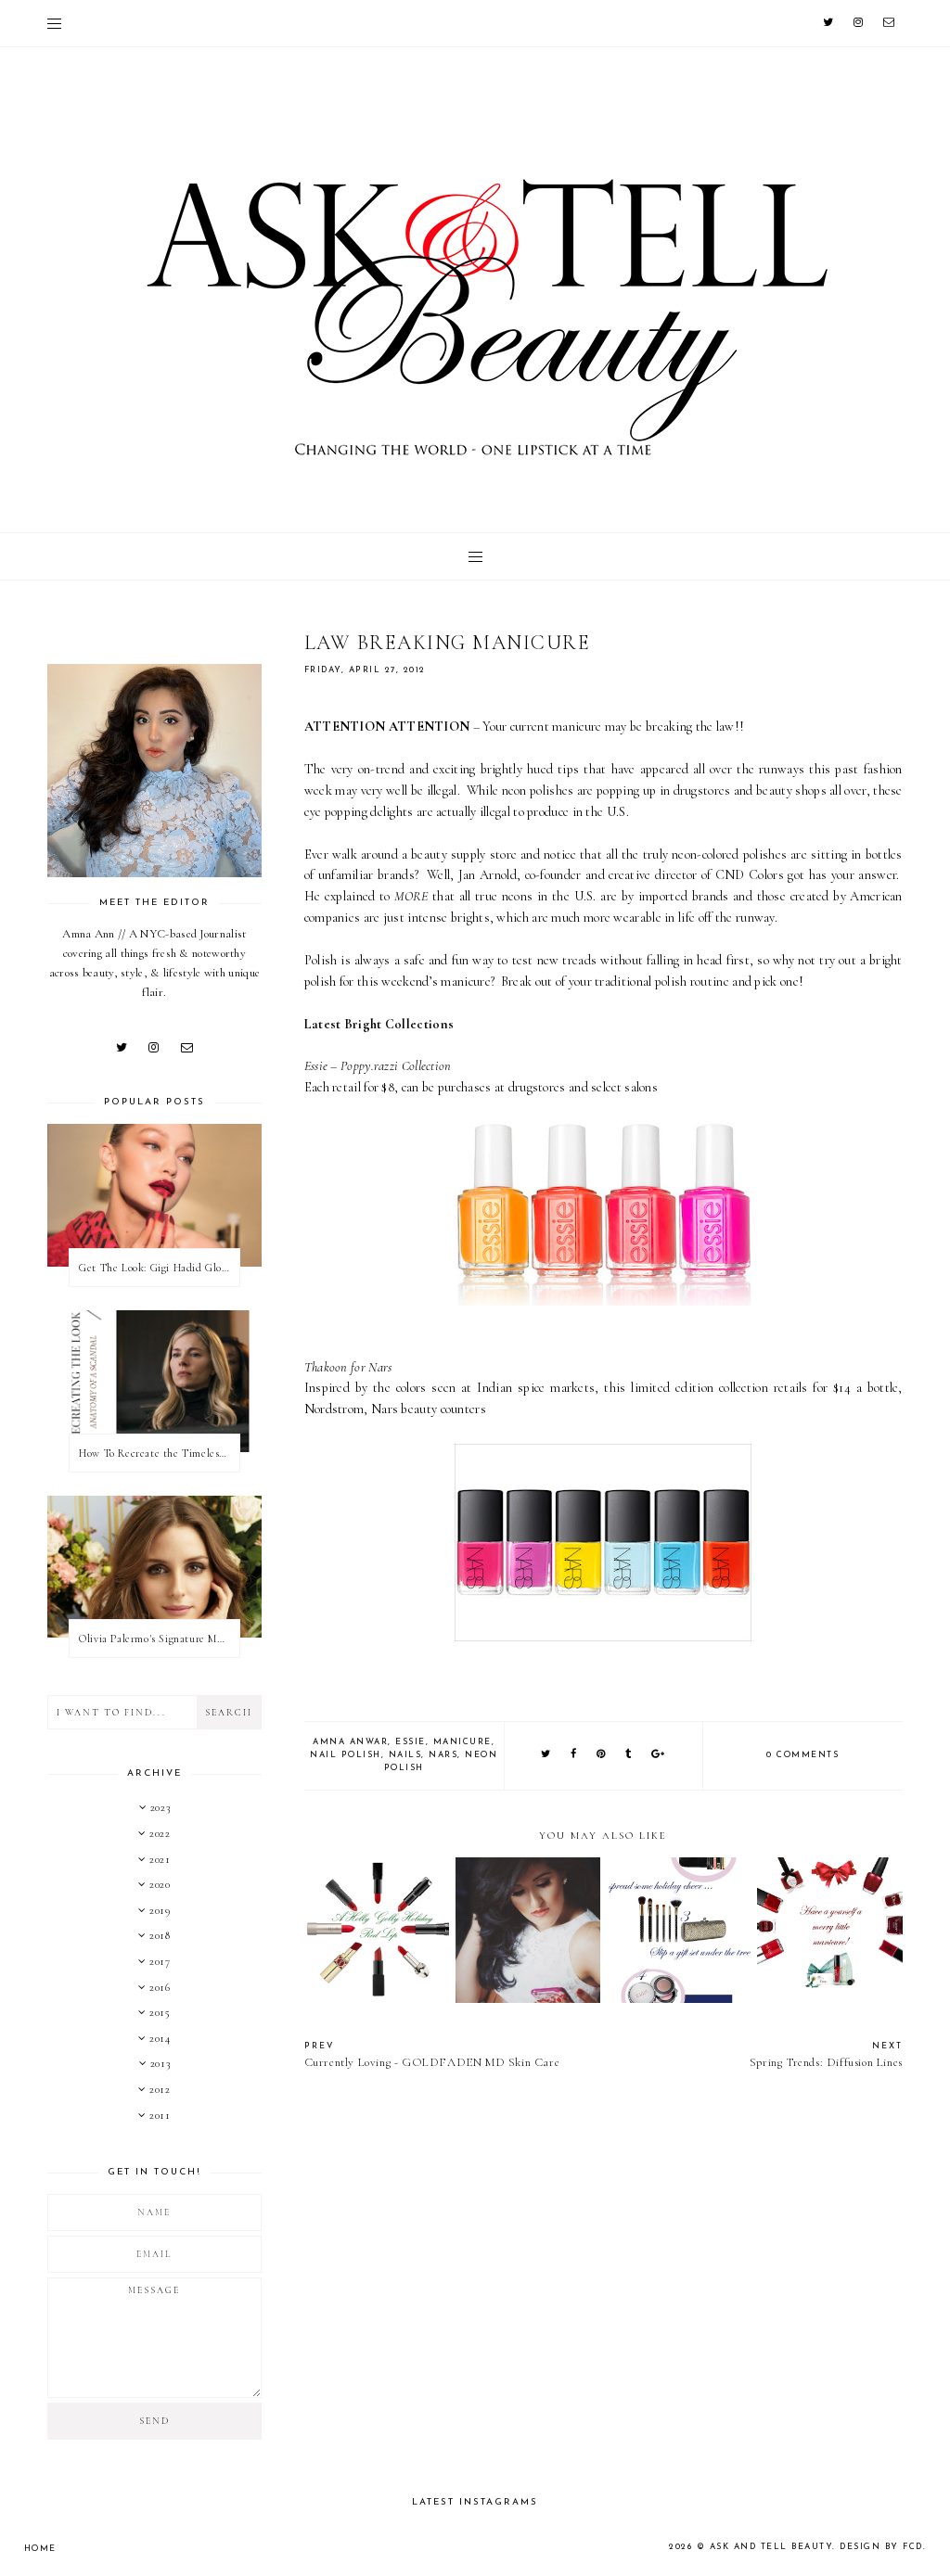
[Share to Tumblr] (629, 1755)
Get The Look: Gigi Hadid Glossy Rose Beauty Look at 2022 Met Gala (159, 1268)
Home (40, 2549)
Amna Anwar (350, 1742)
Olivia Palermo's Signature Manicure (159, 1639)
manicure (462, 1742)
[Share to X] (546, 1755)
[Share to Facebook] (574, 1755)
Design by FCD (881, 2547)
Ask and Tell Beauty (771, 2547)
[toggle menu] (54, 23)
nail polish (346, 1755)
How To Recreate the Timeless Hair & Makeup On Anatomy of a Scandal (159, 1453)
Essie (411, 1742)
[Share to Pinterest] (602, 1755)
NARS (443, 1755)
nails (405, 1755)
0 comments (802, 1755)
